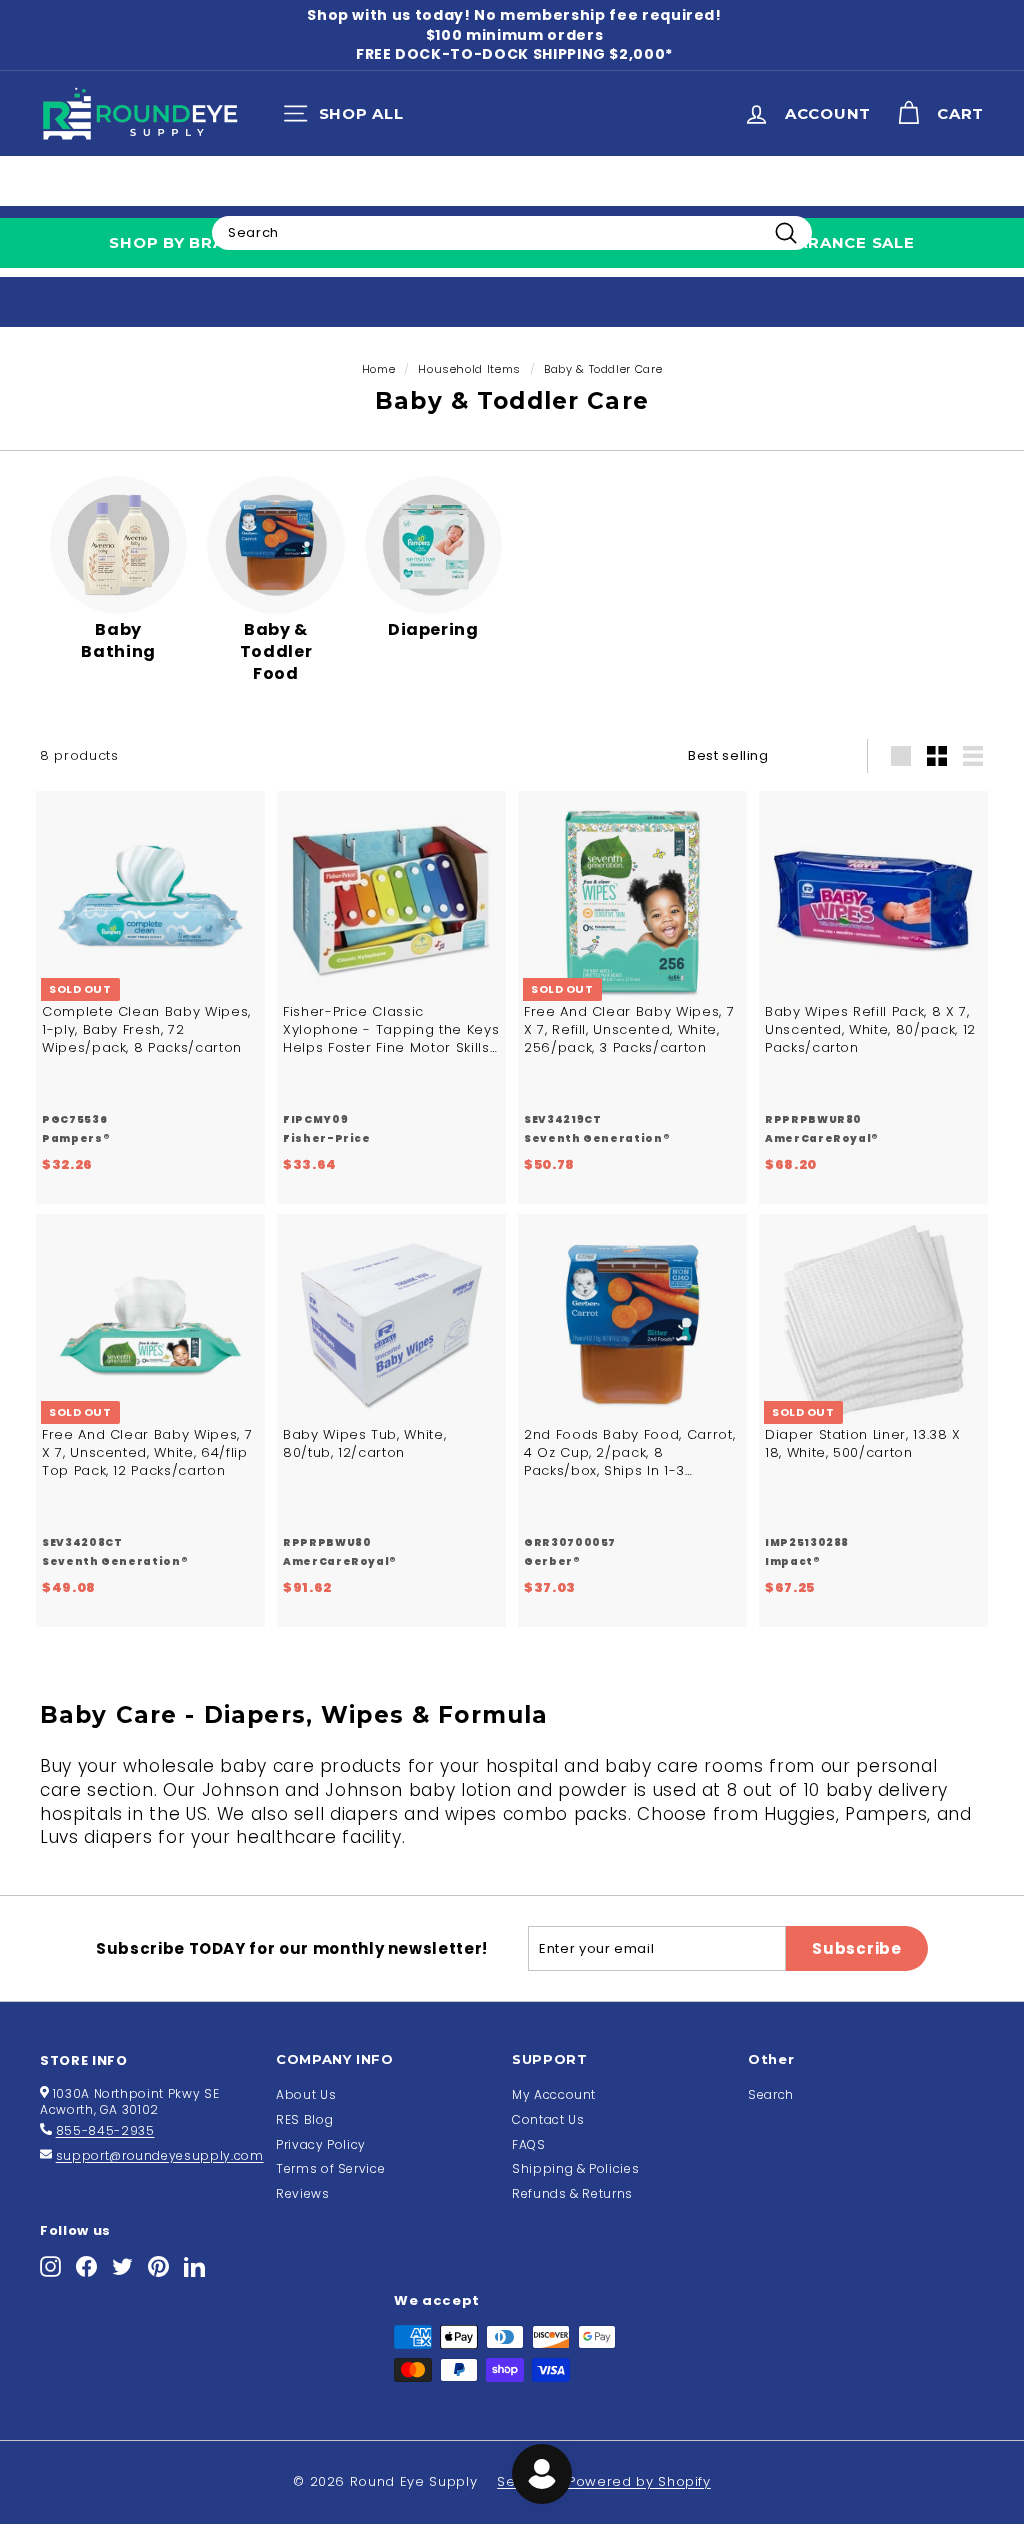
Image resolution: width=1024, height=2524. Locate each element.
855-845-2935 (105, 2130)
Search (771, 2094)
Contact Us (548, 2119)
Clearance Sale (839, 242)
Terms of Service (330, 2168)
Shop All (348, 118)
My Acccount (554, 2094)
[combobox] (512, 233)
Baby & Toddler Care (603, 369)
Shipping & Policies (575, 2168)
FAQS (529, 2144)
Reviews (303, 2193)
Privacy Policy (321, 2144)
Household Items (469, 369)
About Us (306, 2094)
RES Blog (304, 2119)
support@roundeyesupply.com (160, 2155)
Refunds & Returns (572, 2193)
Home (379, 369)
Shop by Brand (179, 242)
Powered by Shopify (639, 2481)
